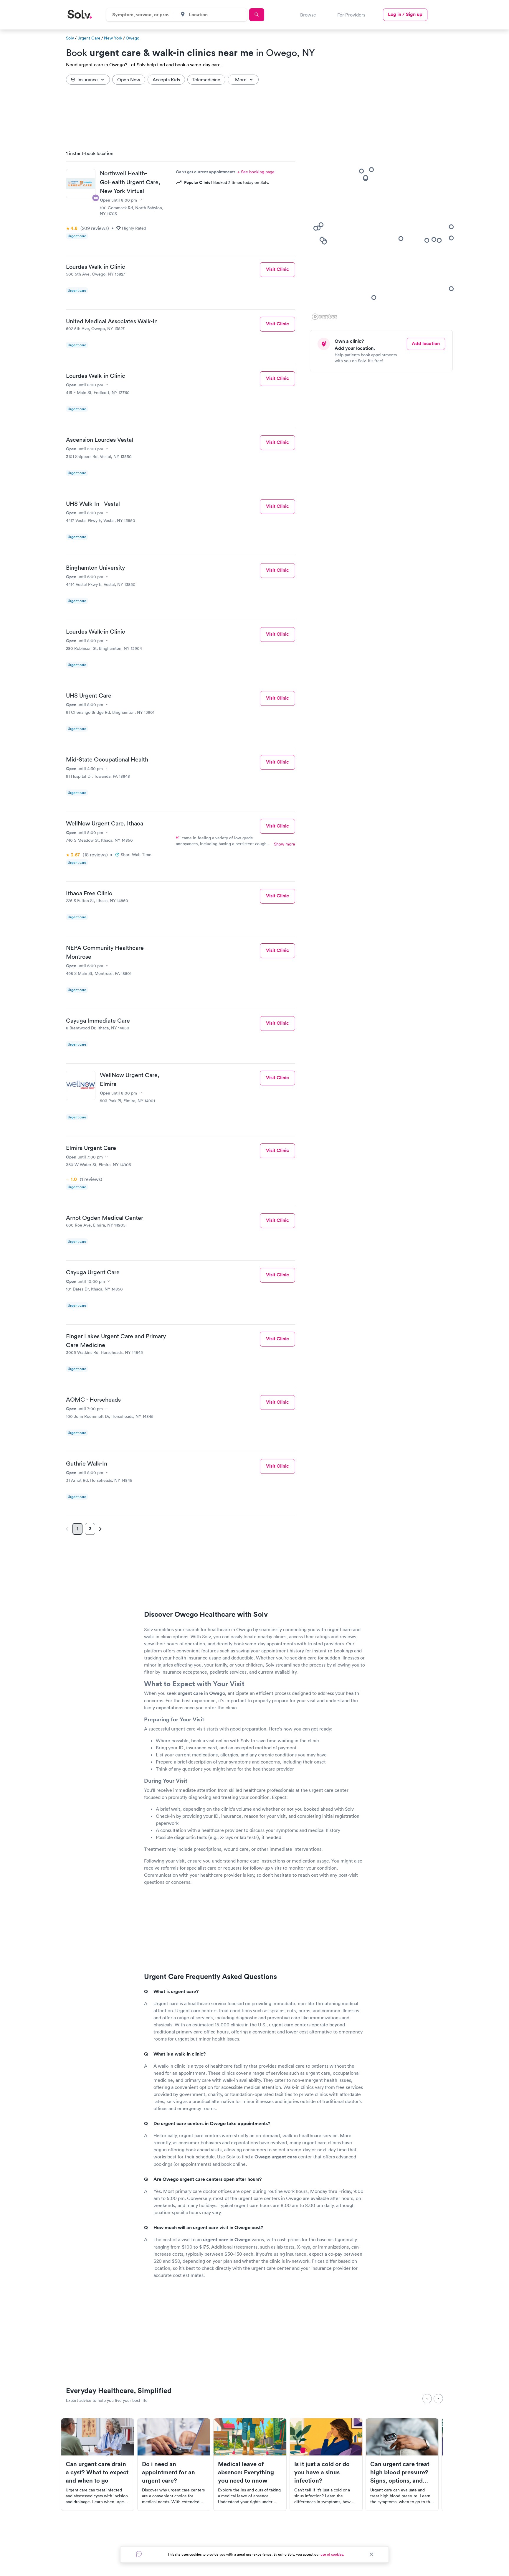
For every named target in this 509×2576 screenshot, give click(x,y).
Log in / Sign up (405, 14)
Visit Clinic (277, 269)
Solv (70, 38)
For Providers (351, 15)
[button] (401, 238)
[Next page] (100, 1529)
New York (113, 38)
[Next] (438, 2399)
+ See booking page (256, 172)
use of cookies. (332, 2554)
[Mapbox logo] (325, 317)
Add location (426, 343)
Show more (285, 844)
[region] (384, 233)
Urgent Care (89, 38)
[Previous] (427, 2399)
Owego (133, 38)
